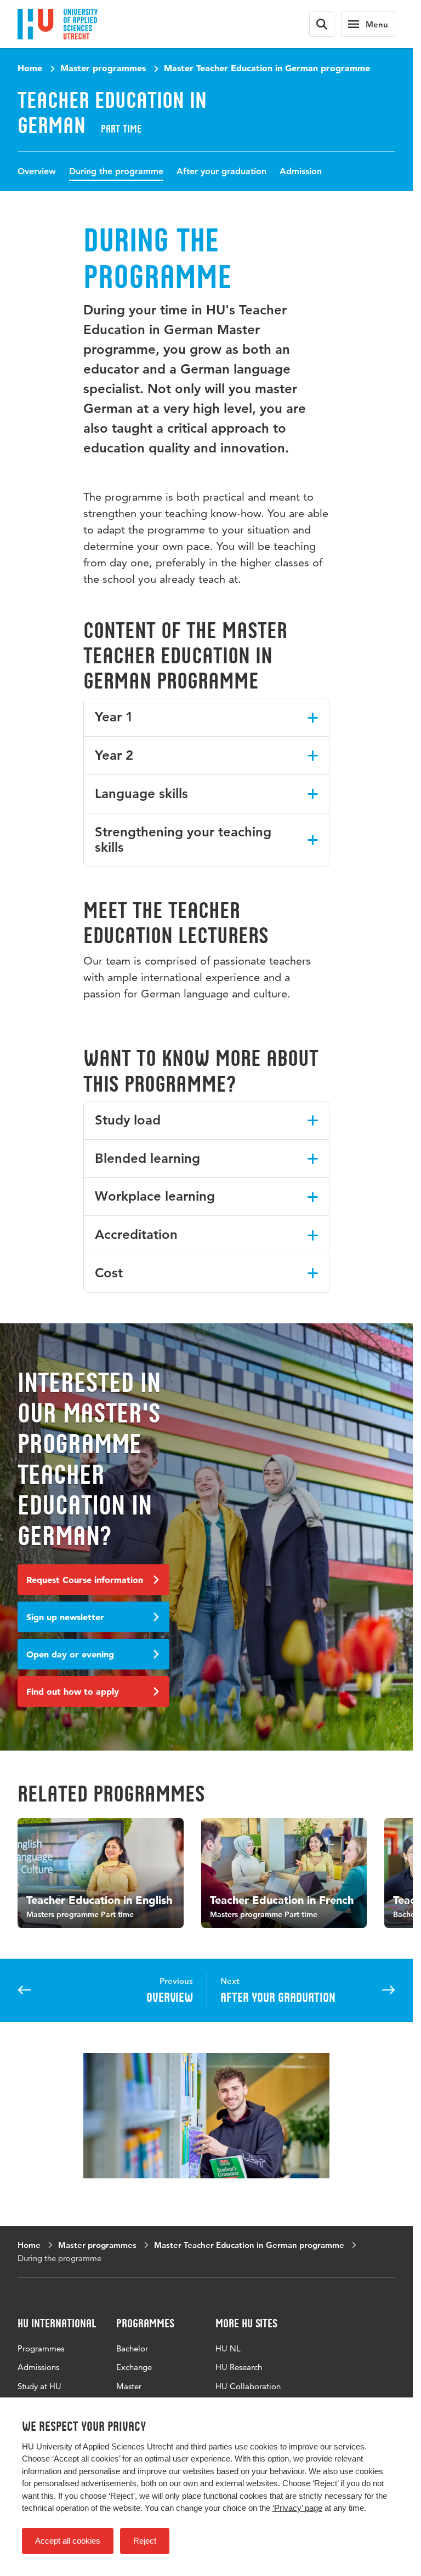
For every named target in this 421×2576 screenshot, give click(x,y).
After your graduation (221, 171)
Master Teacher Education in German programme (267, 68)
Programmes (41, 2346)
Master (129, 2383)
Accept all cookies (68, 2541)
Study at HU (39, 2383)
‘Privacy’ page (297, 2508)
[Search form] (322, 24)
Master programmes (103, 68)
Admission (301, 171)
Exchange (134, 2365)
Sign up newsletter (65, 1617)
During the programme (116, 171)
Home (30, 68)
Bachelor (132, 2346)
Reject (145, 2541)
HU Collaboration (248, 2383)
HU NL (228, 2346)
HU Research (239, 2365)
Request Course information (85, 1580)
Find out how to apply (73, 1691)
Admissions (38, 2365)
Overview (37, 171)
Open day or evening (70, 1654)
